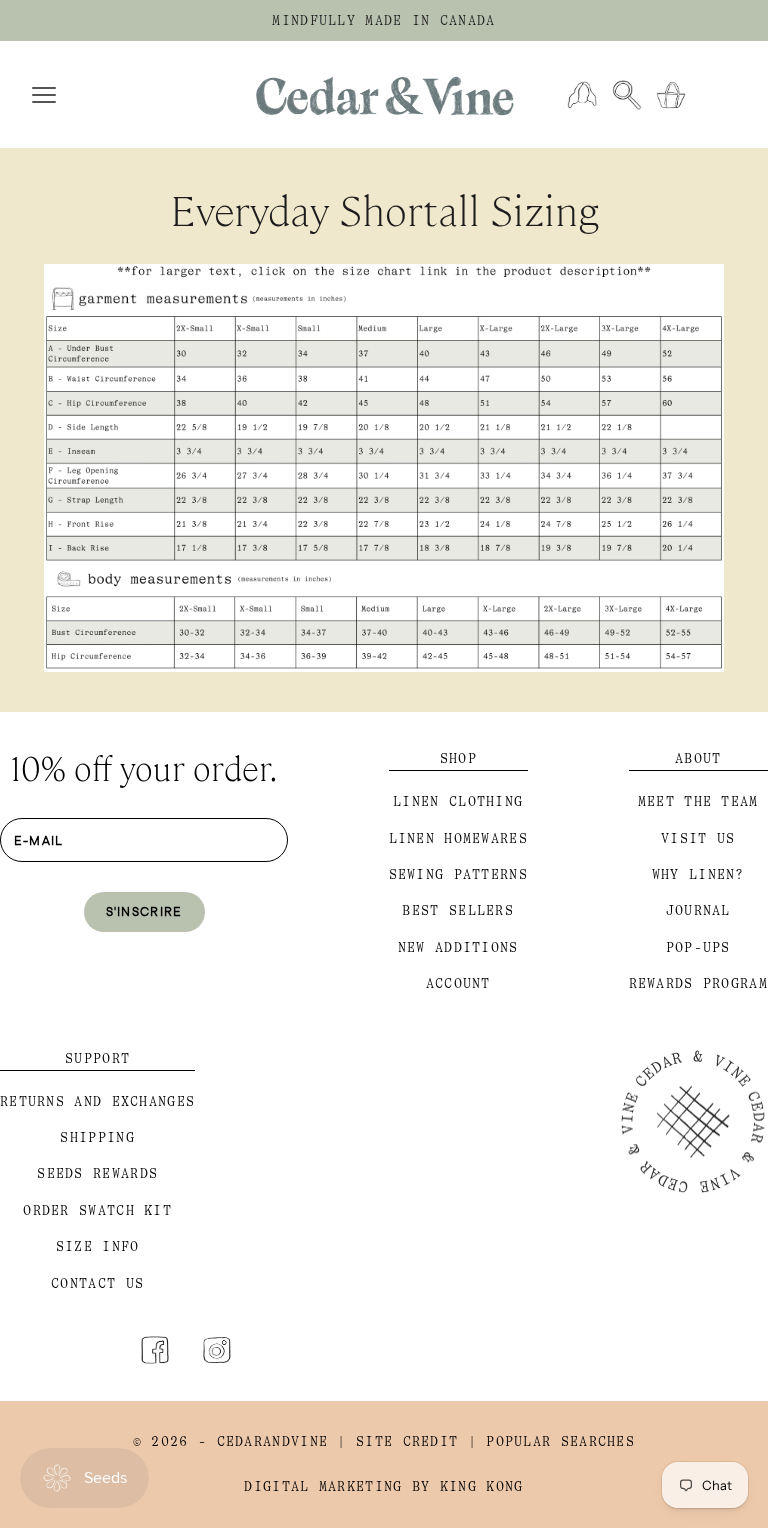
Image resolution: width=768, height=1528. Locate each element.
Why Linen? (698, 874)
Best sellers (458, 910)
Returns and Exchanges (97, 1101)
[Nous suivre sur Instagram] (217, 1350)
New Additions (458, 947)
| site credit (397, 1441)
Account (458, 983)
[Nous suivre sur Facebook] (155, 1350)
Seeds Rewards (97, 1173)
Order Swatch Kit (97, 1210)
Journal (698, 910)
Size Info (98, 1246)
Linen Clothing (458, 801)
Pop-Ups (698, 947)
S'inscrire (144, 911)
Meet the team (698, 801)
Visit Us (698, 838)
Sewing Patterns (459, 874)
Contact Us (97, 1283)
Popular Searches (560, 1441)
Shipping (97, 1137)
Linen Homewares (459, 838)
